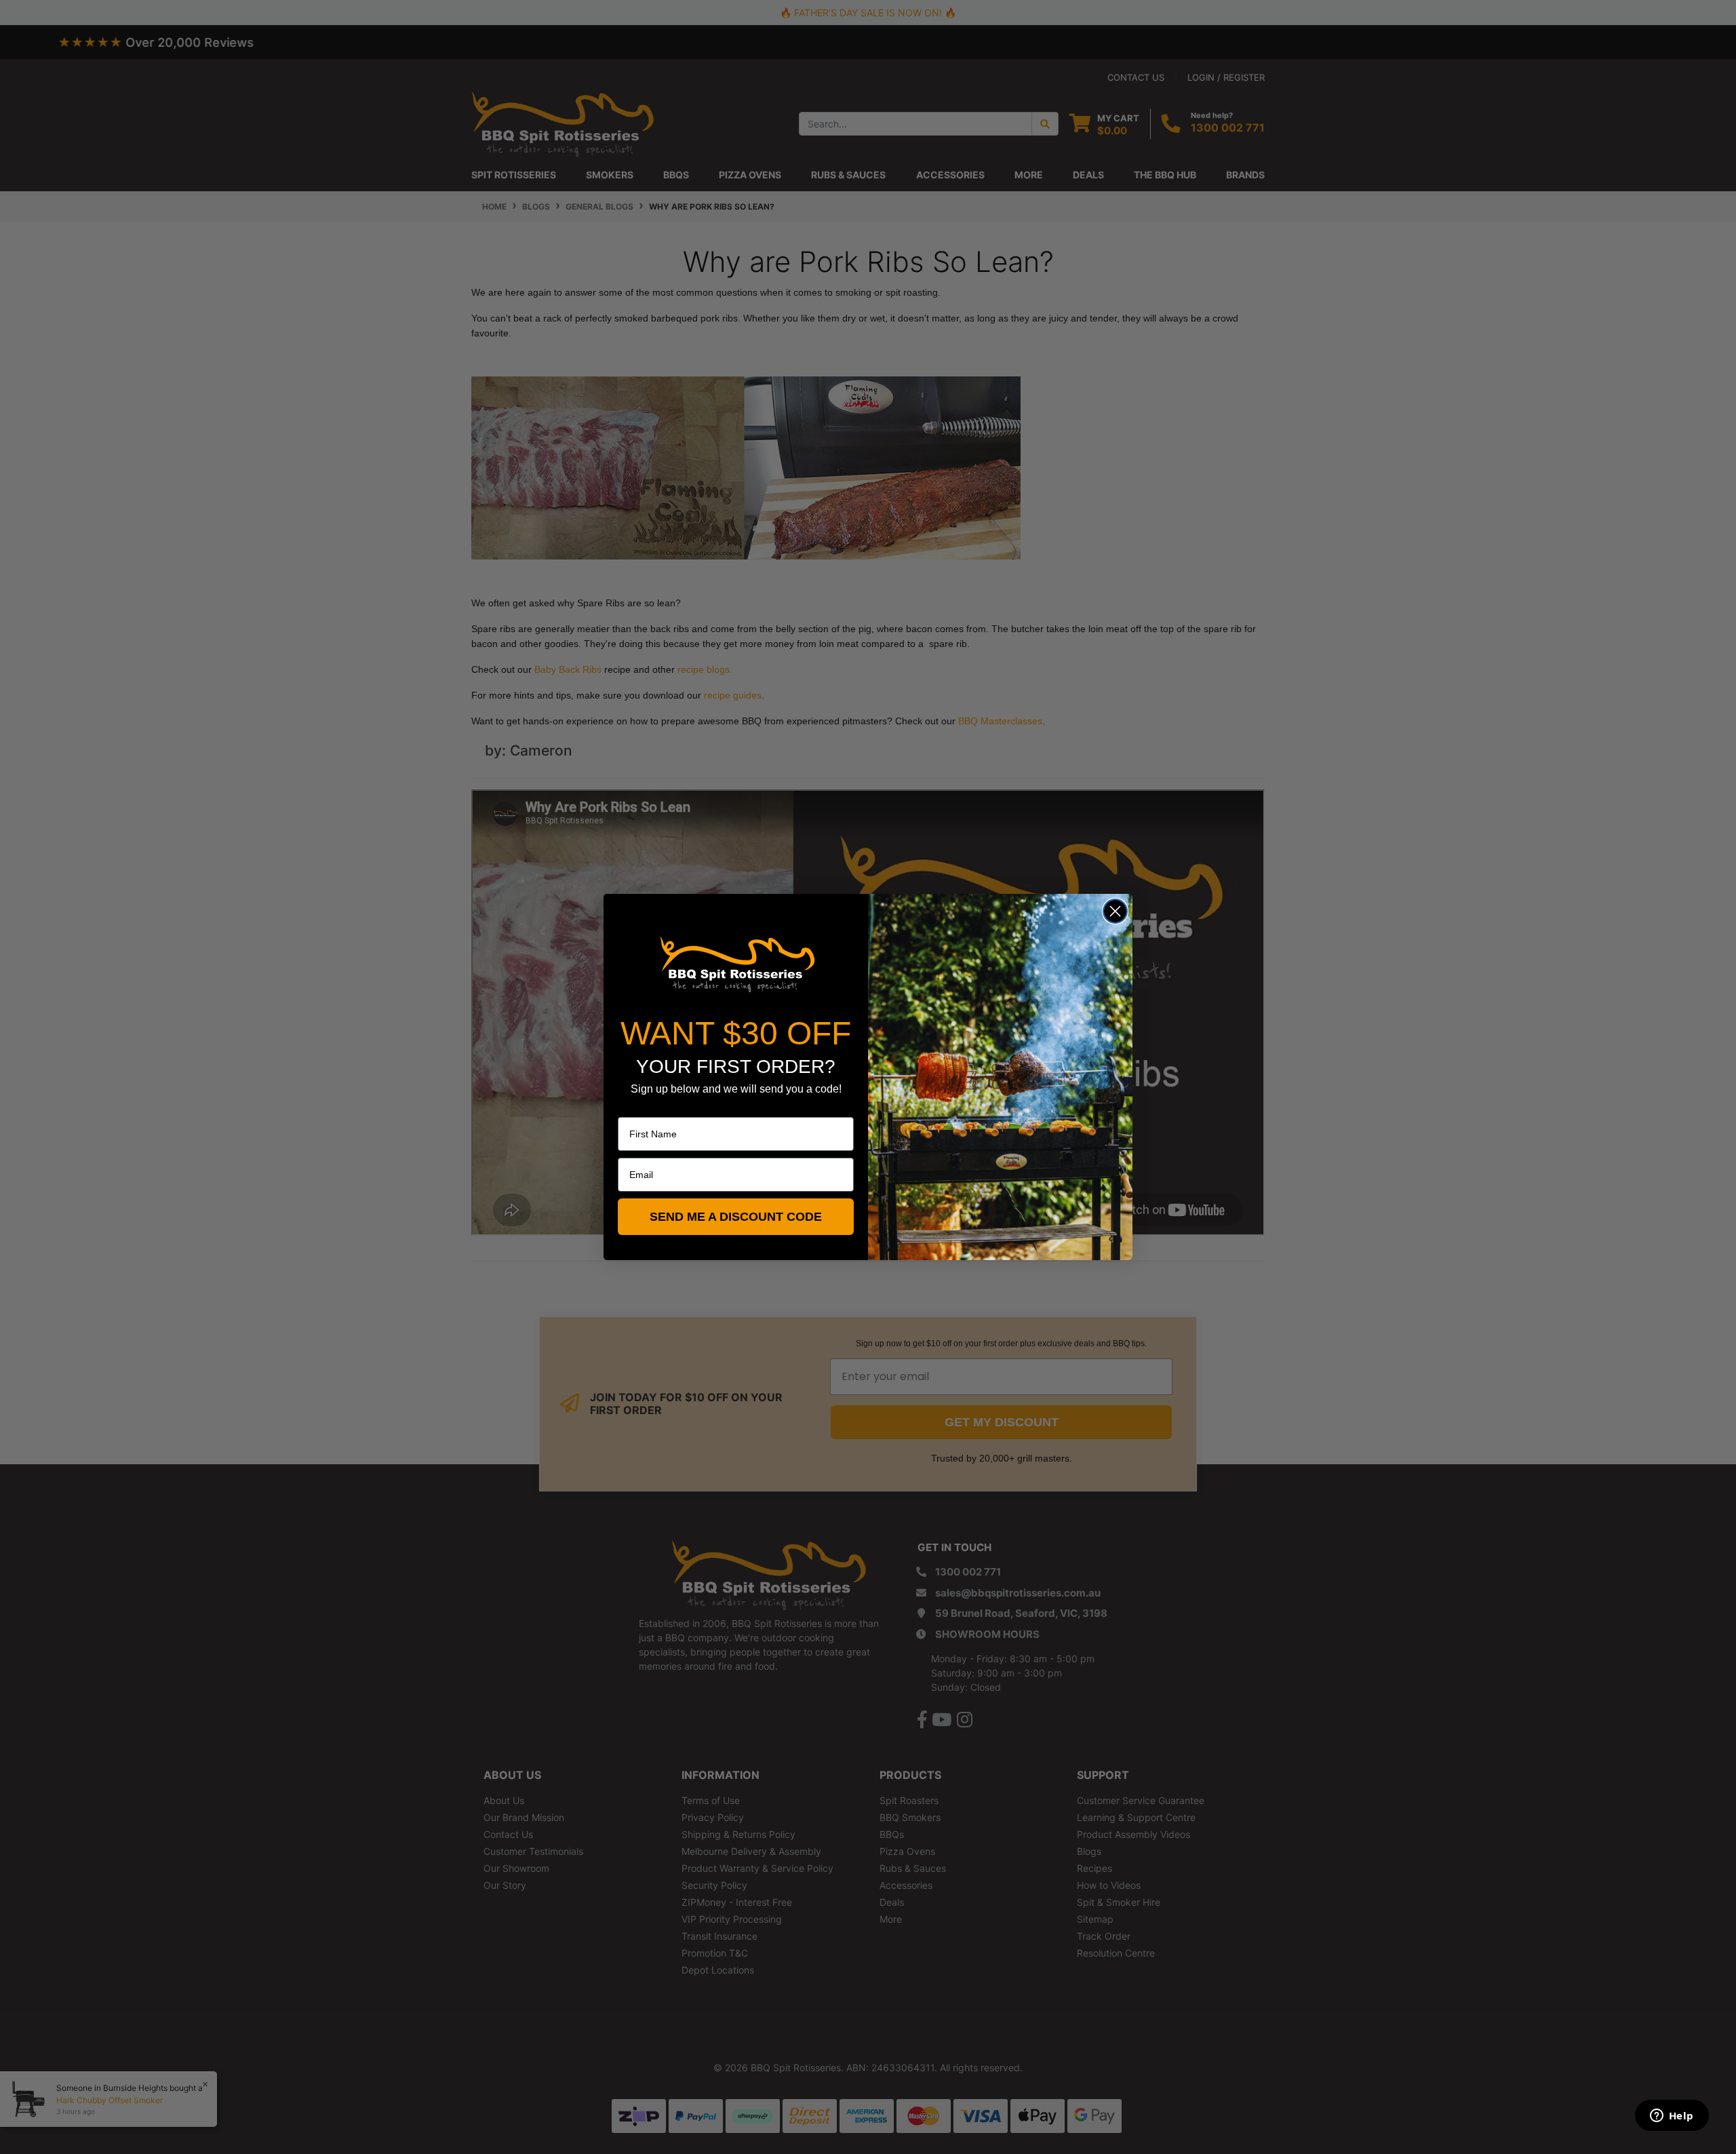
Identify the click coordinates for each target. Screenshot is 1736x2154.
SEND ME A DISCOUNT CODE (736, 1217)
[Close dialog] (1115, 911)
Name (631, 1108)
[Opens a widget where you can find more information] (1672, 2117)
